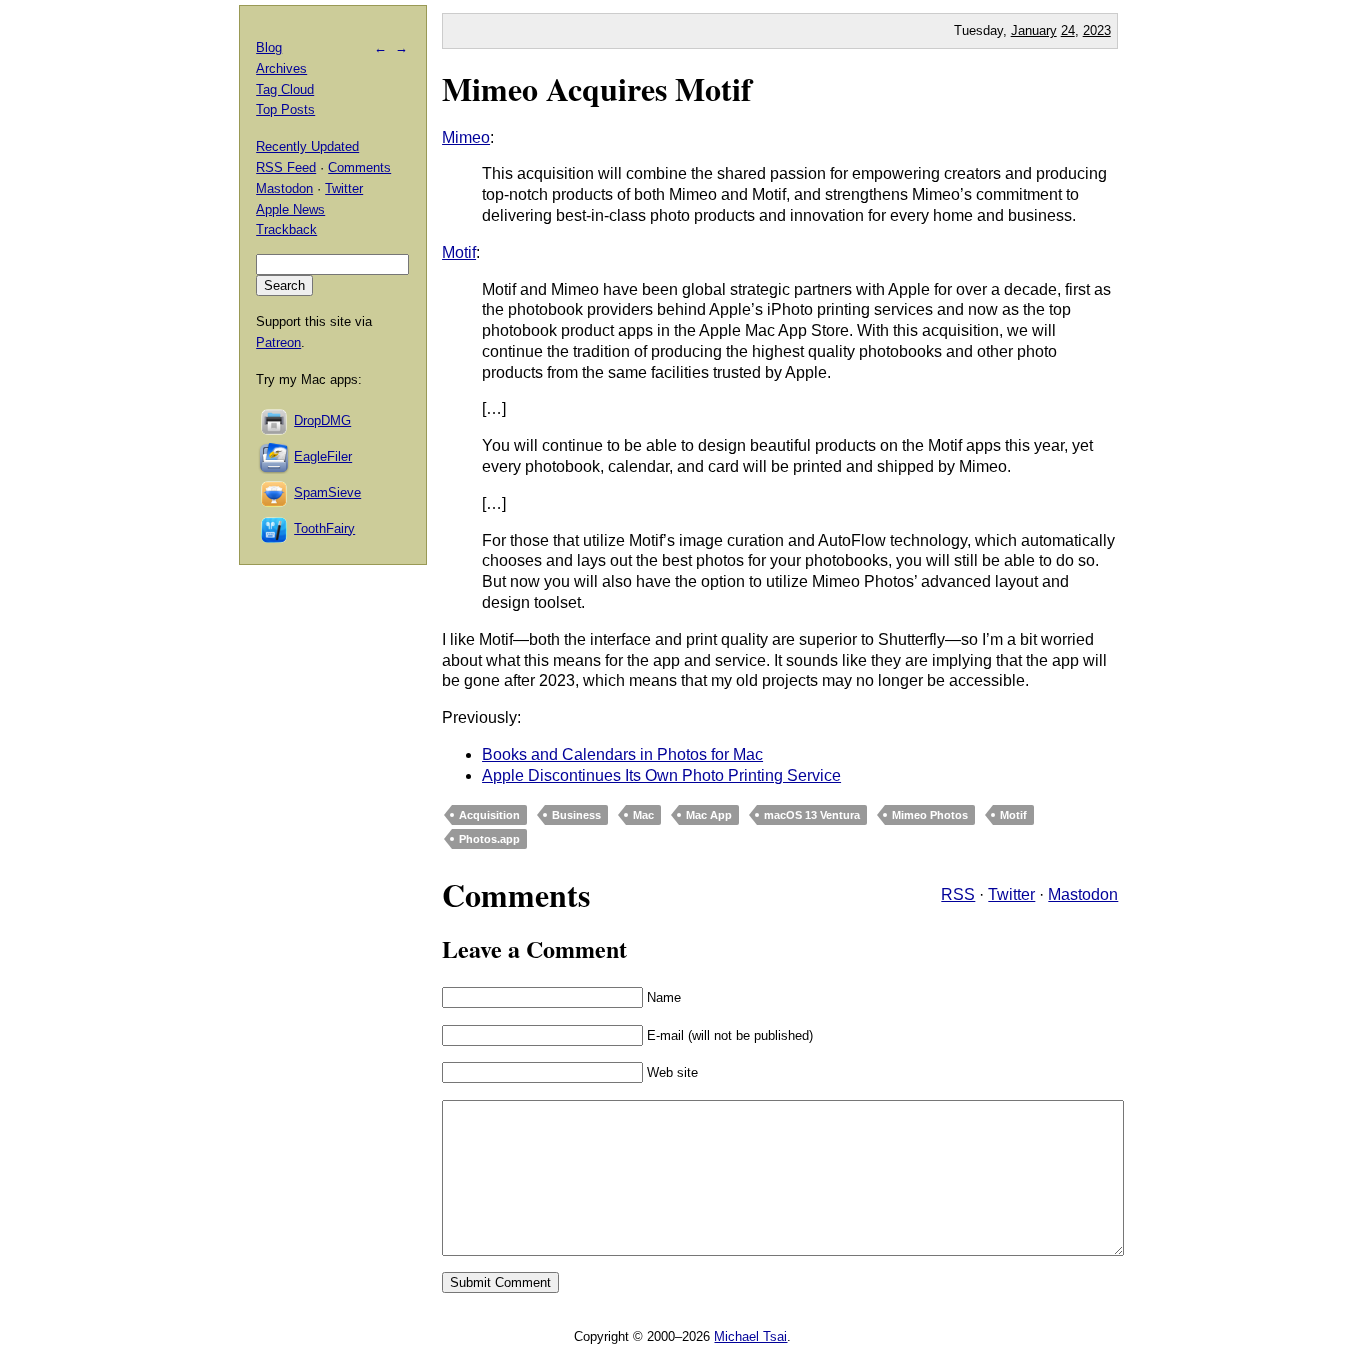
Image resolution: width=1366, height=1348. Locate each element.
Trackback (286, 229)
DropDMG (322, 420)
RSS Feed (286, 167)
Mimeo (466, 137)
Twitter (1011, 894)
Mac (643, 815)
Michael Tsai (750, 1336)
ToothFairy (324, 528)
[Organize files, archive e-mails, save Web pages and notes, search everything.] (275, 456)
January (1034, 30)
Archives (281, 68)
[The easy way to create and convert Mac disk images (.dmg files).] (275, 420)
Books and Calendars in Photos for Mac (622, 754)
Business (576, 815)
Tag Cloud (285, 89)
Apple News (290, 209)
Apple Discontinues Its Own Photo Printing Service (661, 775)
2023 (1097, 30)
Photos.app (489, 839)
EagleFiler (323, 456)
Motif (459, 252)
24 (1068, 30)
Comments (359, 167)
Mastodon (1083, 894)
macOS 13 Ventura (812, 815)
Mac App (709, 815)
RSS (958, 894)
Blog (269, 47)
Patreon (278, 342)
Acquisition (489, 815)
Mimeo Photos (930, 815)
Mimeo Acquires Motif (597, 88)
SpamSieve (327, 492)
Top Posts (285, 109)
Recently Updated (307, 146)
